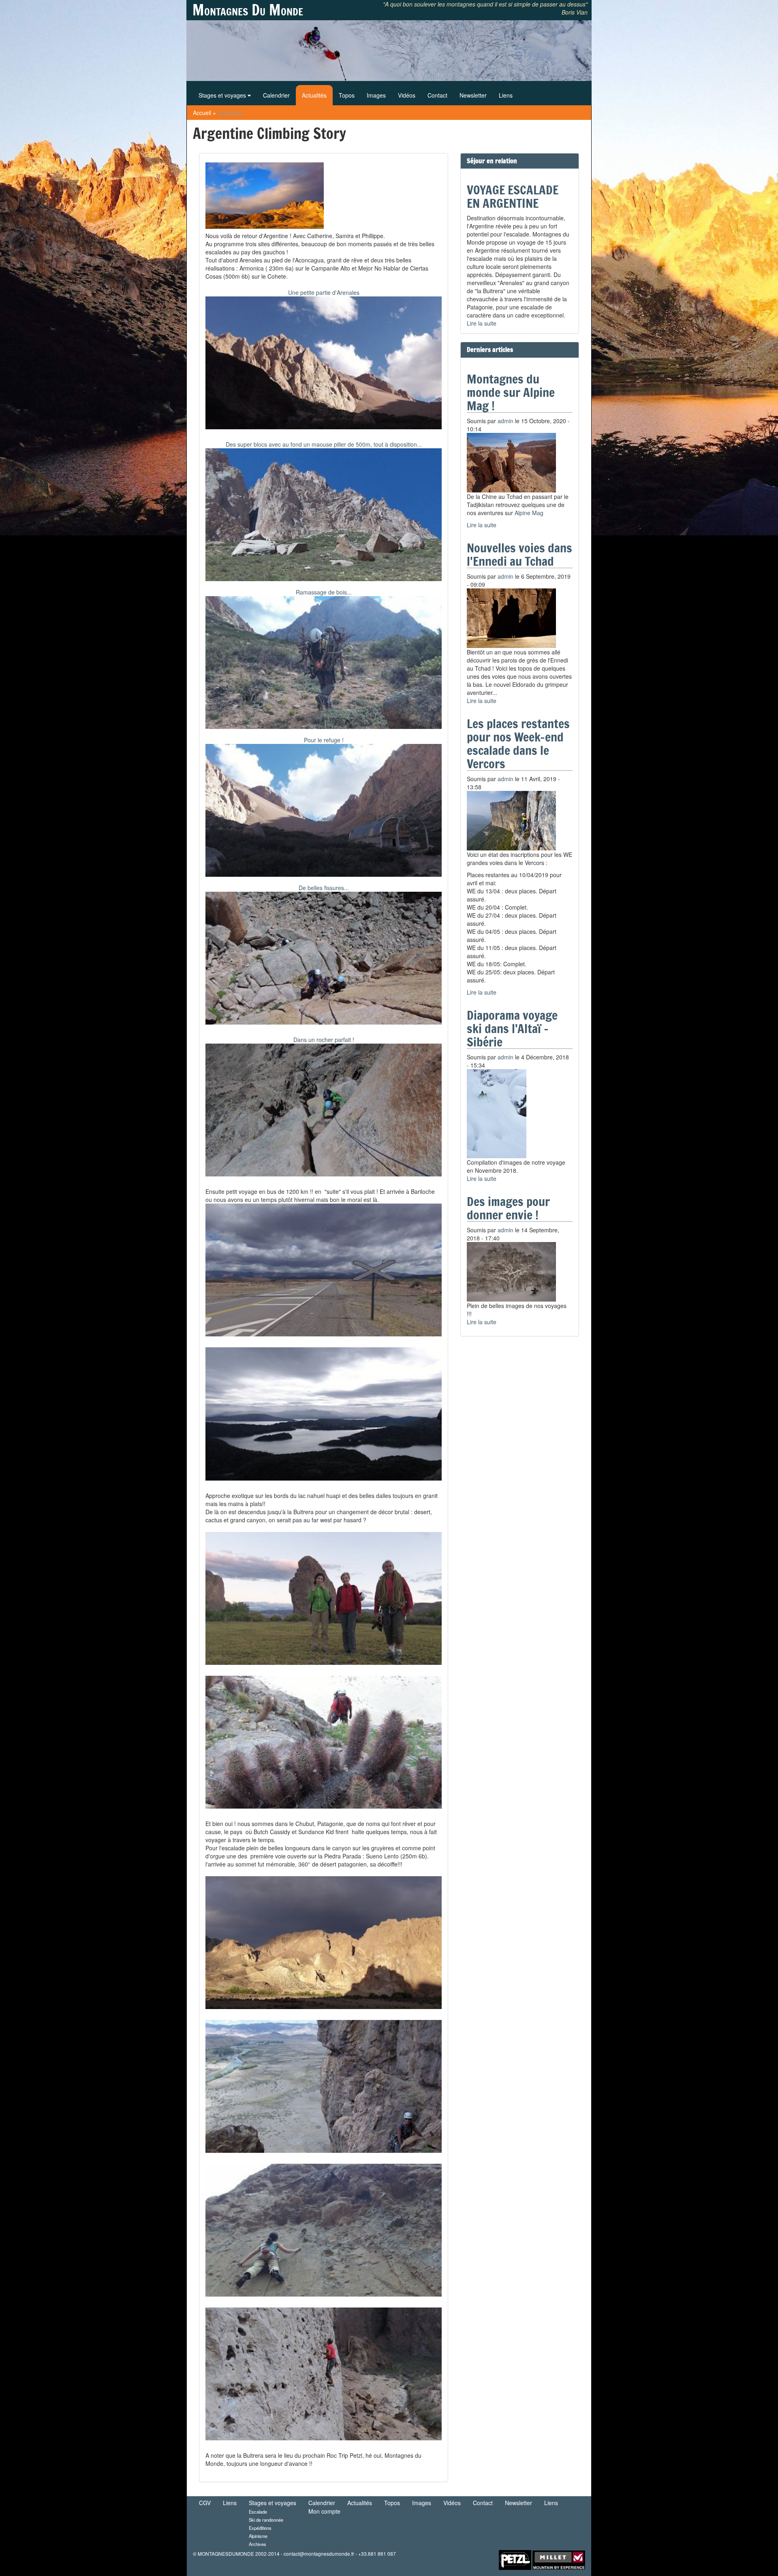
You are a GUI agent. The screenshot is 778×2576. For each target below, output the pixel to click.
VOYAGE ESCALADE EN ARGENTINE (513, 196)
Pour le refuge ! (324, 740)
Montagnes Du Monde (248, 10)
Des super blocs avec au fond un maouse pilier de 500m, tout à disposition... (324, 444)
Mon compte (324, 2511)
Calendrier (276, 95)
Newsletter (473, 95)
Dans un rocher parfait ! (324, 1040)
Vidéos (407, 95)
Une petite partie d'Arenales (324, 292)
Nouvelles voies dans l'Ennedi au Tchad (519, 554)
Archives (258, 2544)
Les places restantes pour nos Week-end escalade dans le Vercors (518, 744)
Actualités (314, 95)
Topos (347, 95)
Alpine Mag (529, 513)
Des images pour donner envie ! (508, 1208)
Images (376, 95)
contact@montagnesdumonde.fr (319, 2554)
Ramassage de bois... (324, 592)
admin (505, 421)
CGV (205, 2503)
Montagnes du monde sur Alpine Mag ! (511, 392)
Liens (506, 95)
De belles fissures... (324, 888)
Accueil (202, 113)
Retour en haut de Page (471, 2559)
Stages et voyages (223, 95)
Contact (437, 95)
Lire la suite (482, 323)
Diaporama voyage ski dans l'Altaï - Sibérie (512, 1028)
